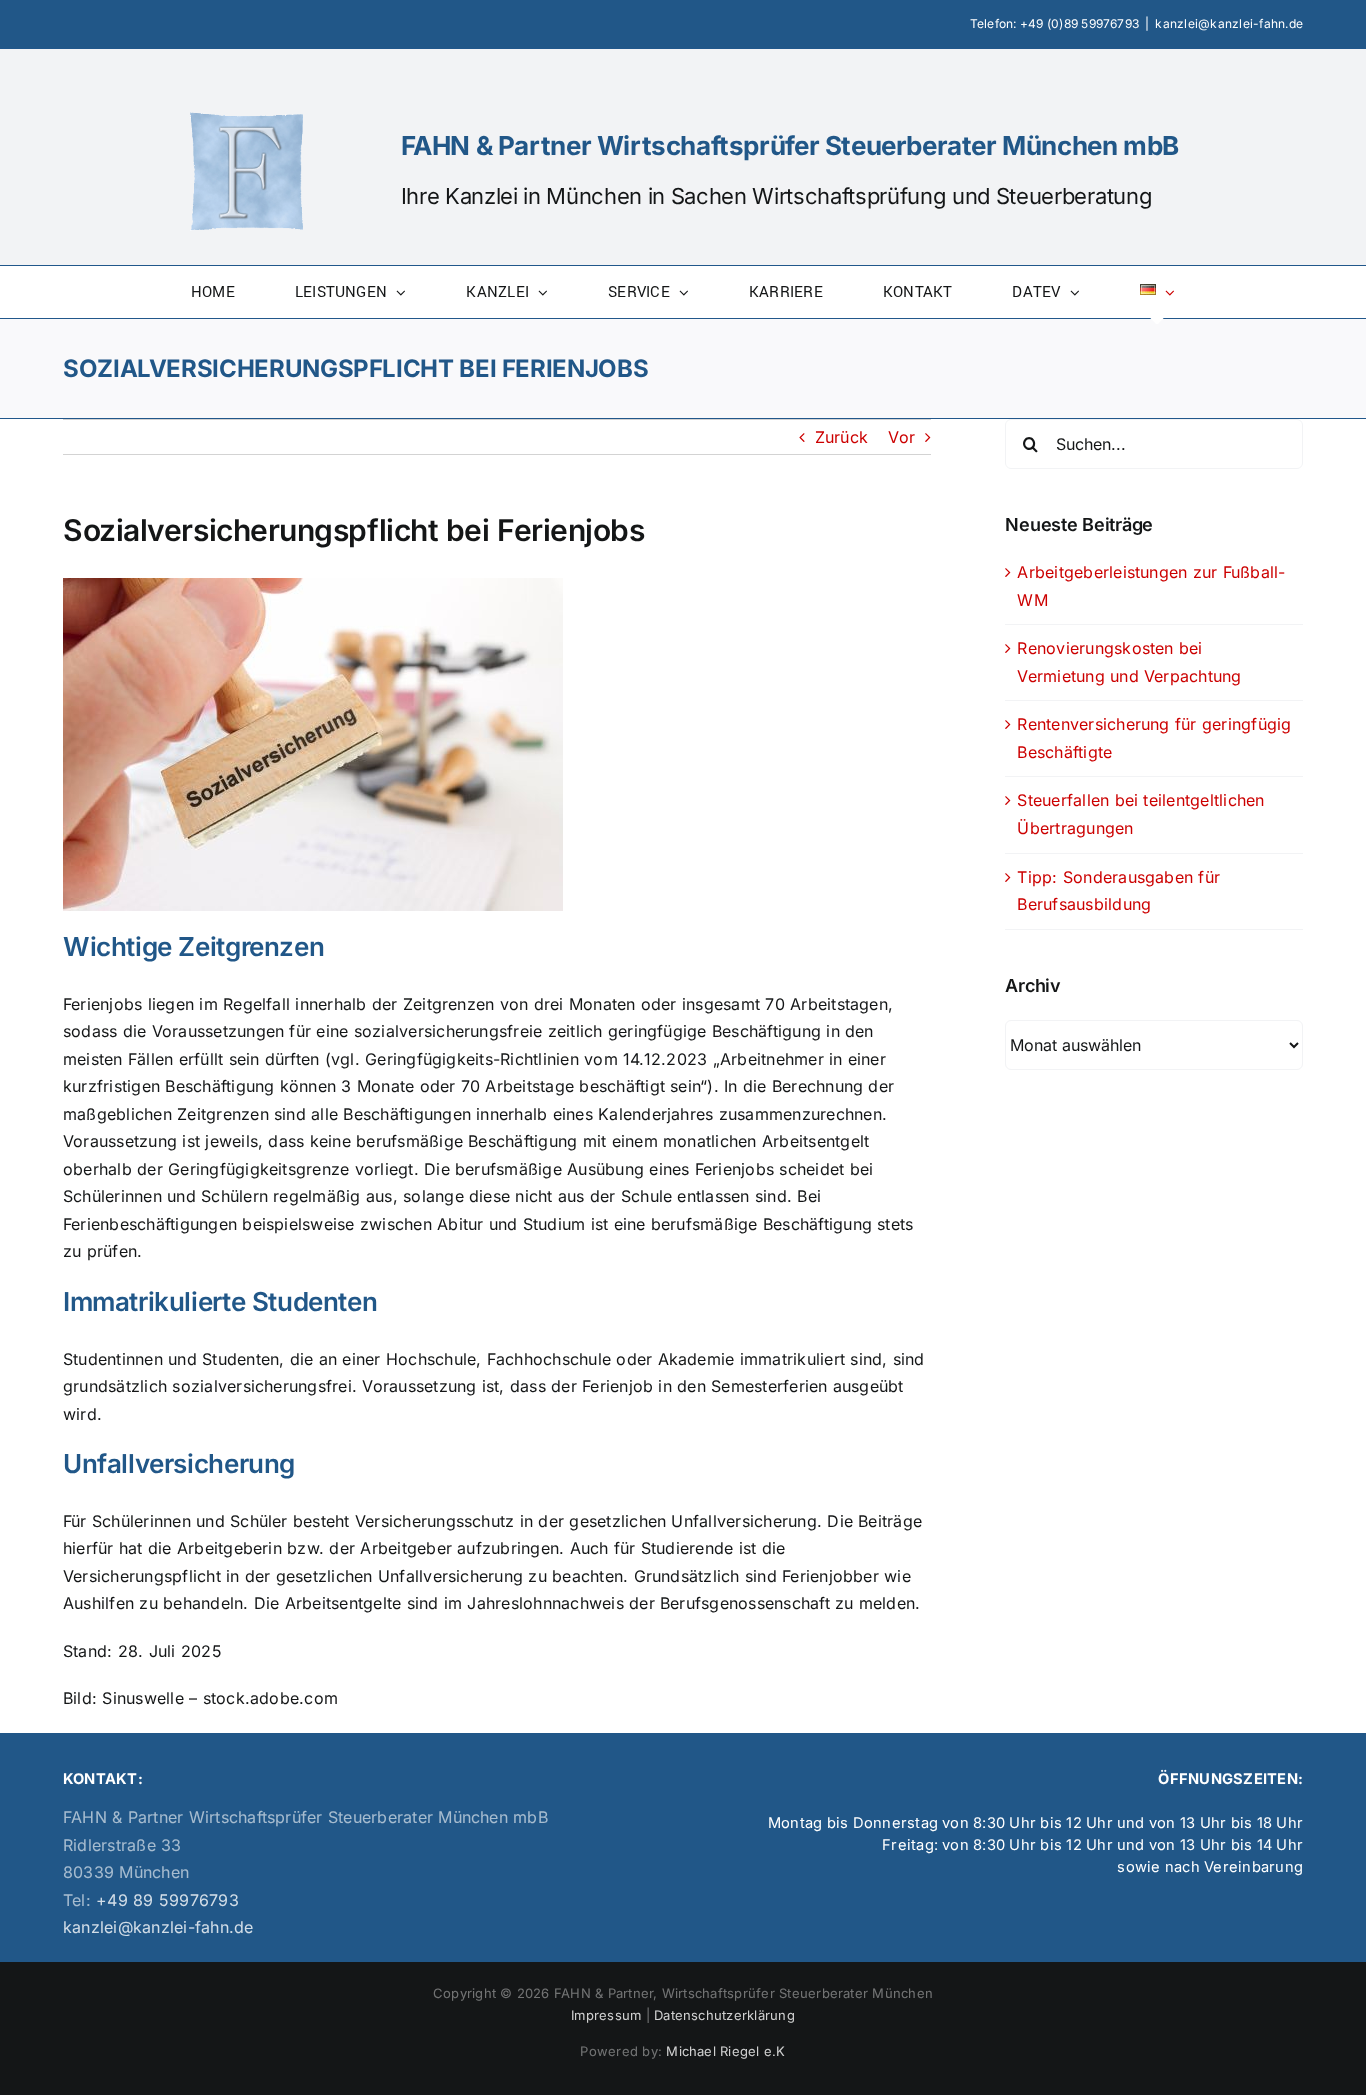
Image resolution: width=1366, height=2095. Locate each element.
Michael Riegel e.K (725, 2051)
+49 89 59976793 (165, 1900)
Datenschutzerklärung (724, 2015)
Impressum (606, 2015)
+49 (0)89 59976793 (1079, 23)
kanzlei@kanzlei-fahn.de (1229, 23)
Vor (901, 437)
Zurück (841, 437)
